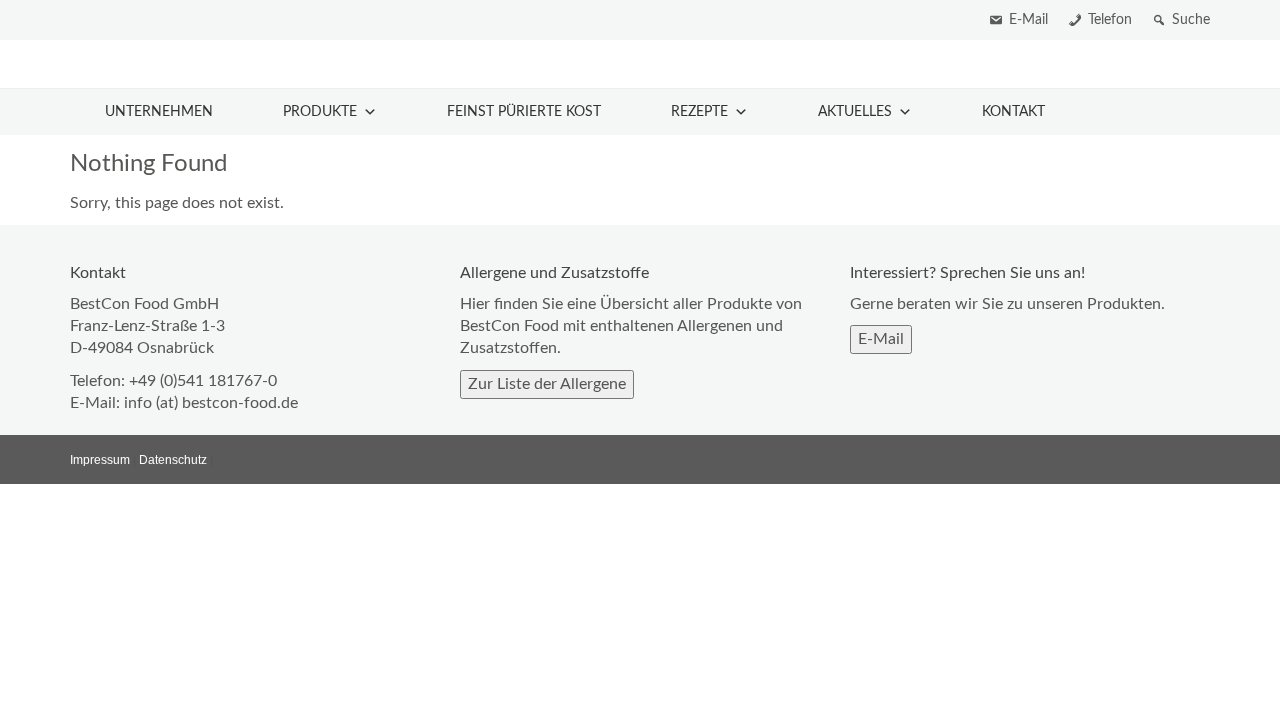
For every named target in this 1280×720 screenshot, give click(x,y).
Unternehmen (159, 112)
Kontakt (1013, 112)
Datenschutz (173, 460)
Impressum (100, 460)
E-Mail (1028, 20)
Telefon (1110, 20)
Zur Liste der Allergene (547, 384)
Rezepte (699, 112)
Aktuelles (855, 112)
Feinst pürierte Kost (524, 112)
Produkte (320, 112)
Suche (1191, 20)
